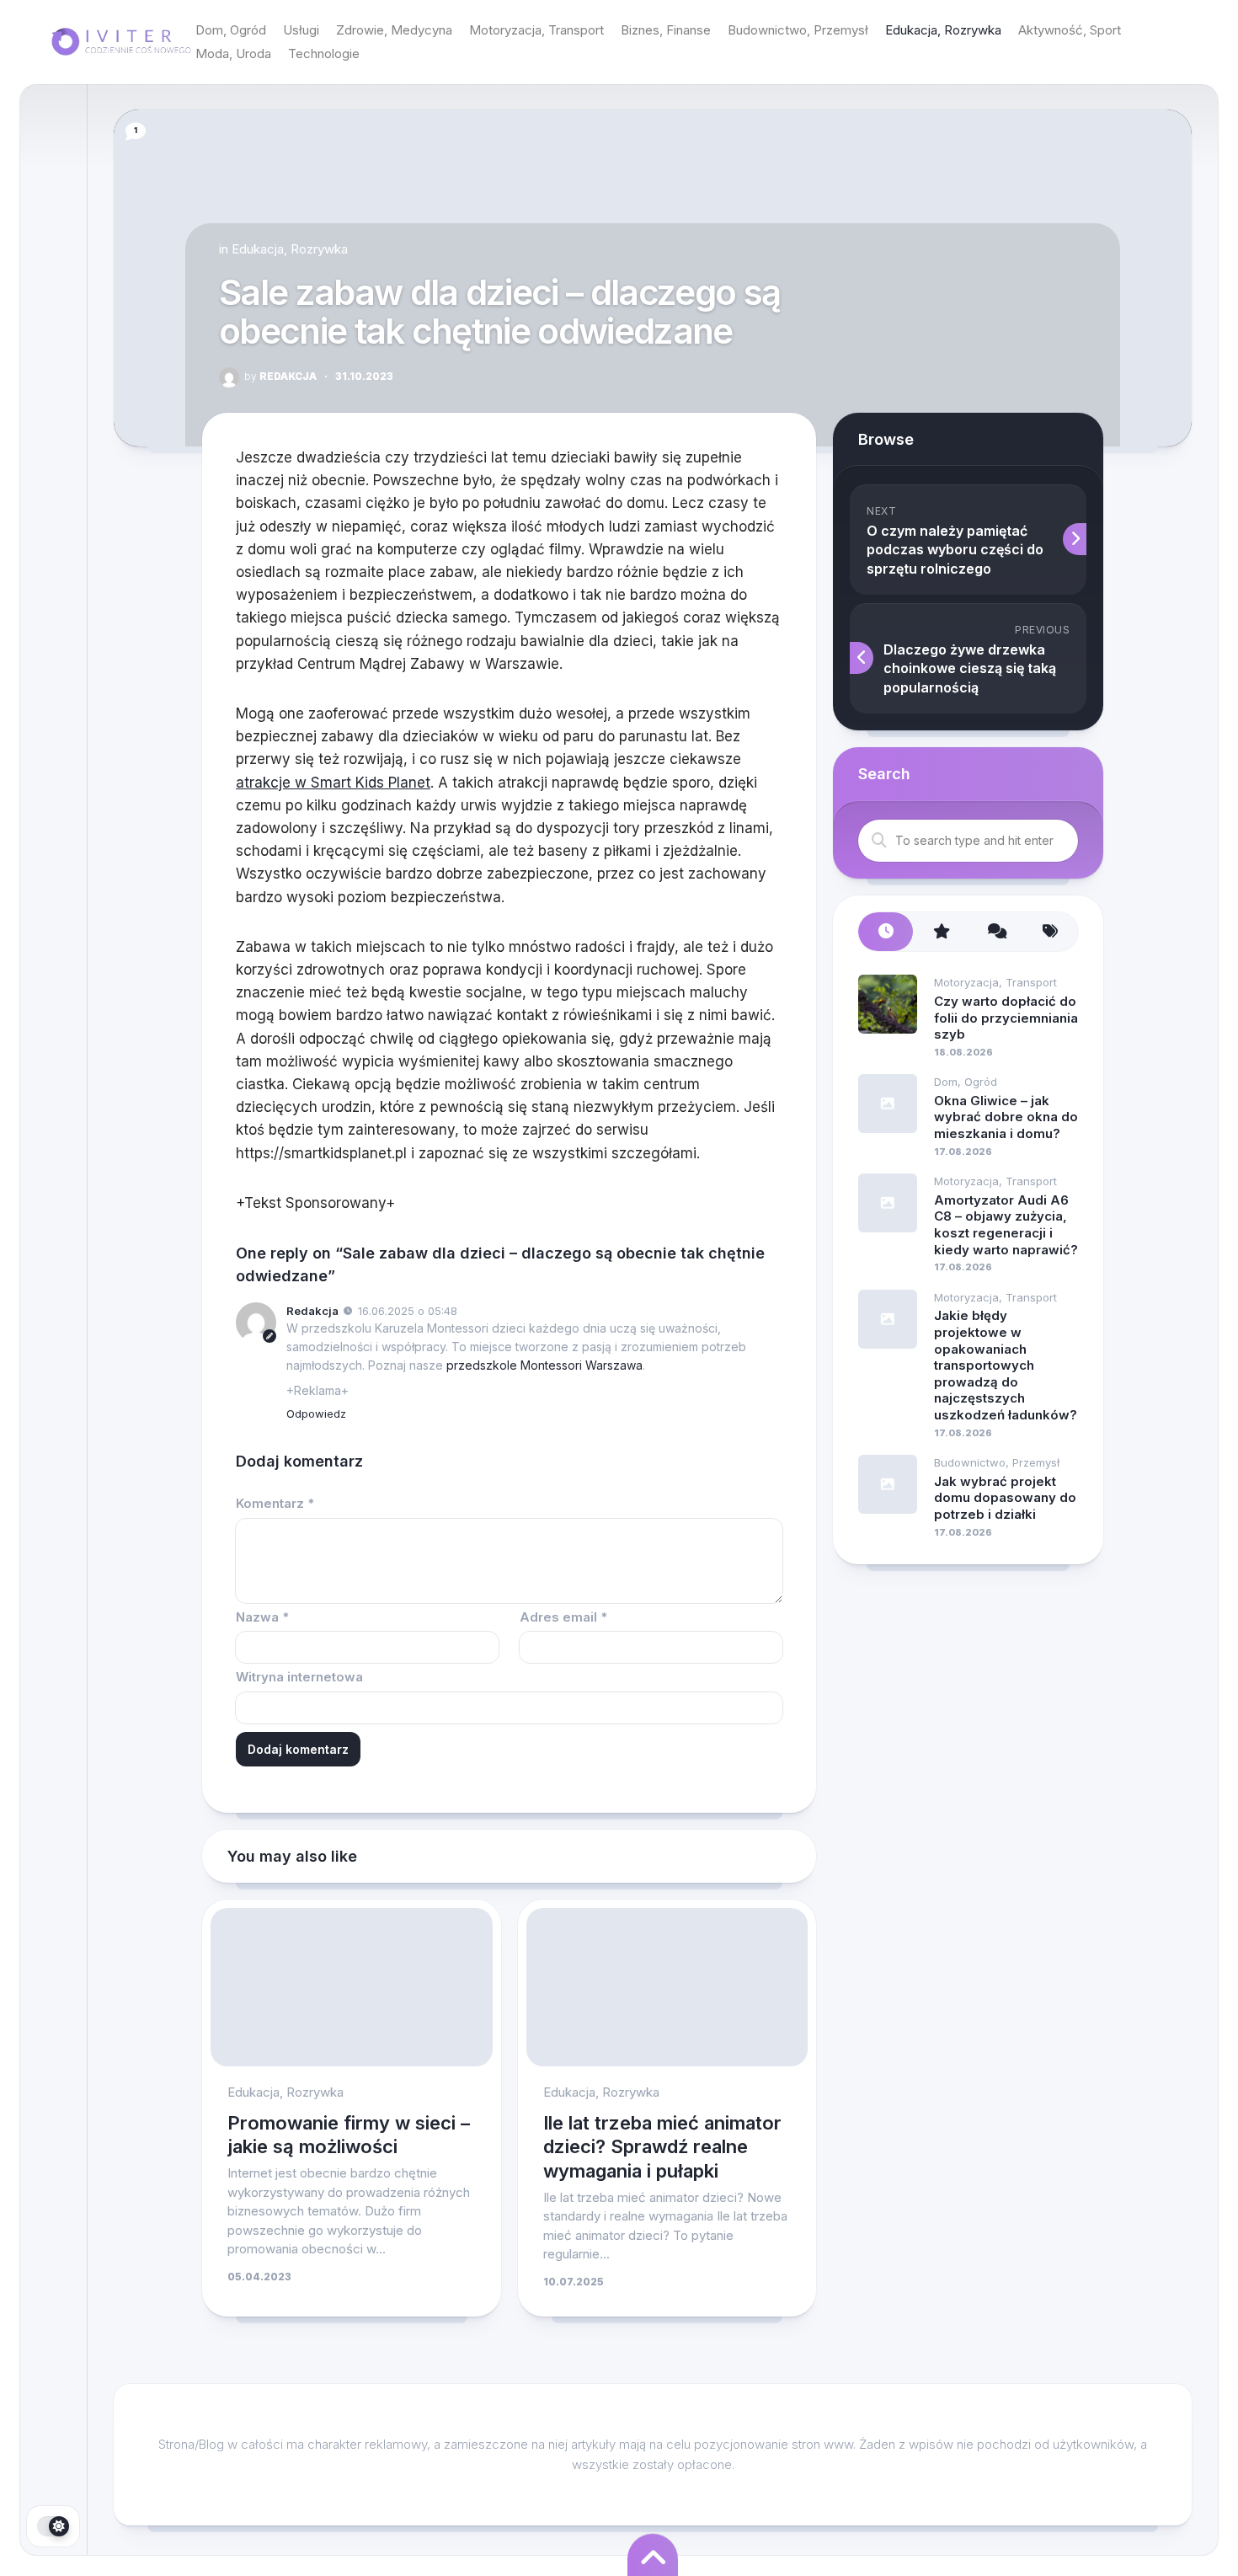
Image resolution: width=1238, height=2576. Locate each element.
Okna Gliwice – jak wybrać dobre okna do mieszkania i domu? (1006, 1117)
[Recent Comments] (996, 932)
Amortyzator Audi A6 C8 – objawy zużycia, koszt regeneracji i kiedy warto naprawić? (1006, 1225)
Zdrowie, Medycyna (394, 30)
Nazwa (262, 1617)
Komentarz (275, 1503)
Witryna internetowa (299, 1677)
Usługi (301, 30)
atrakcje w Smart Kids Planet (333, 783)
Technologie (324, 53)
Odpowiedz (316, 1414)
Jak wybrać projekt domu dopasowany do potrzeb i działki (1005, 1498)
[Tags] (1051, 932)
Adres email (563, 1617)
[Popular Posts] (940, 932)
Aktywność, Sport (1070, 30)
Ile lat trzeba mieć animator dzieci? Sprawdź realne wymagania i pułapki (662, 2147)
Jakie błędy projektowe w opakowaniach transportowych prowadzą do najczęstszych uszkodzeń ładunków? (1006, 1365)
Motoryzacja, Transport (536, 30)
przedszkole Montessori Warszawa (544, 1365)
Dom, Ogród (231, 30)
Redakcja (280, 376)
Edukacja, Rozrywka (943, 30)
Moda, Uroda (233, 53)
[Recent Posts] (886, 932)
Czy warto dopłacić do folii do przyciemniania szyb (1006, 1018)
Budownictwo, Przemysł (798, 30)
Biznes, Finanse (666, 30)
